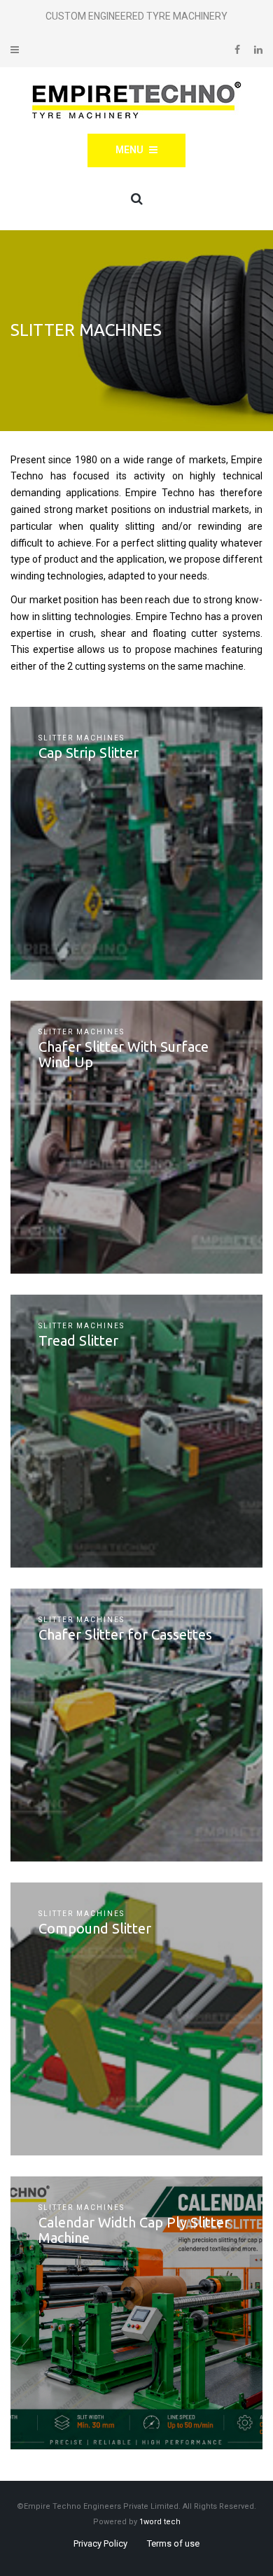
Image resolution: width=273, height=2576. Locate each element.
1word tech (160, 2522)
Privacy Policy (100, 2543)
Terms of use (173, 2543)
